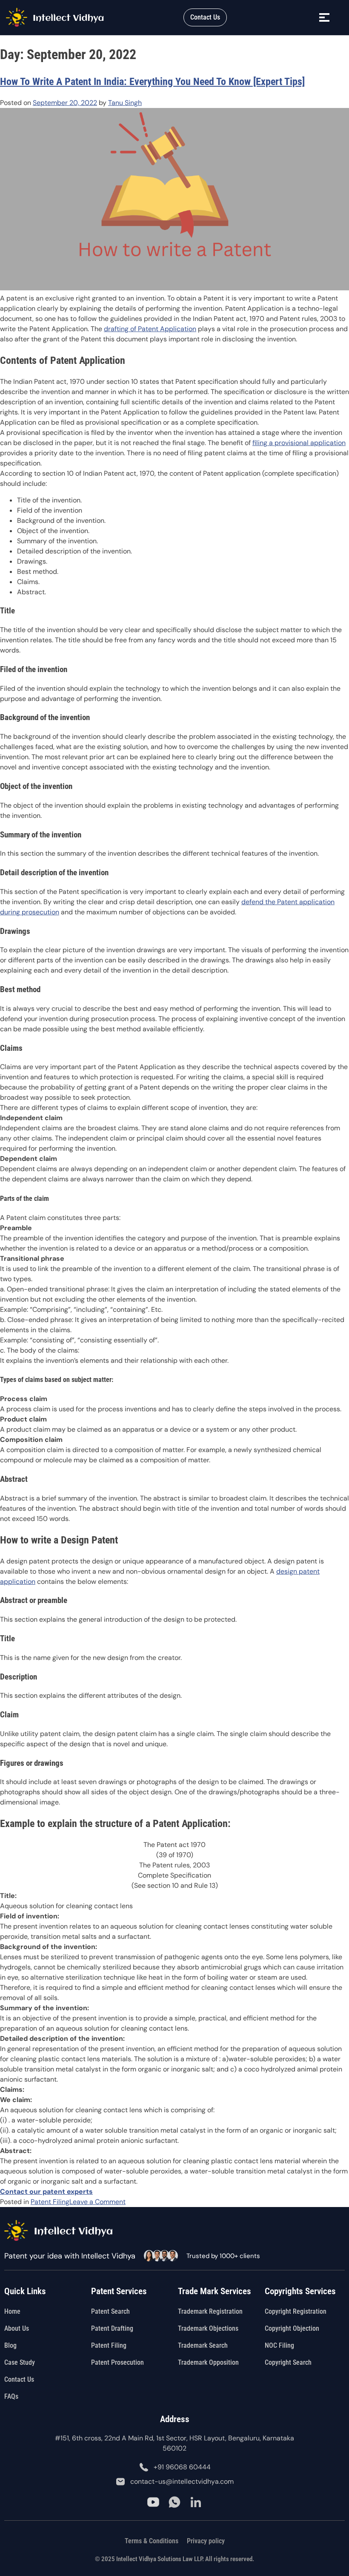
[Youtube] (153, 2502)
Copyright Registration (296, 2311)
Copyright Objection (292, 2328)
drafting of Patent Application (150, 329)
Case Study (20, 2362)
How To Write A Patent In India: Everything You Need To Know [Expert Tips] (152, 82)
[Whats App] (174, 2502)
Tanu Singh (125, 103)
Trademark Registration (210, 2311)
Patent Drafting (112, 2328)
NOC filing (279, 2345)
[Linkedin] (196, 2502)
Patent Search (110, 2311)
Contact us (19, 2379)
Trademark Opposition (208, 2362)
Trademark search (203, 2345)
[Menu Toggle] (325, 18)
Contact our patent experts (46, 2192)
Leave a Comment (97, 2202)
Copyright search (288, 2362)
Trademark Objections (208, 2328)
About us (17, 2328)
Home (12, 2311)
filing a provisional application (299, 443)
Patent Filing (50, 2202)
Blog (10, 2345)
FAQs (11, 2396)
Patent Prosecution (117, 2362)
